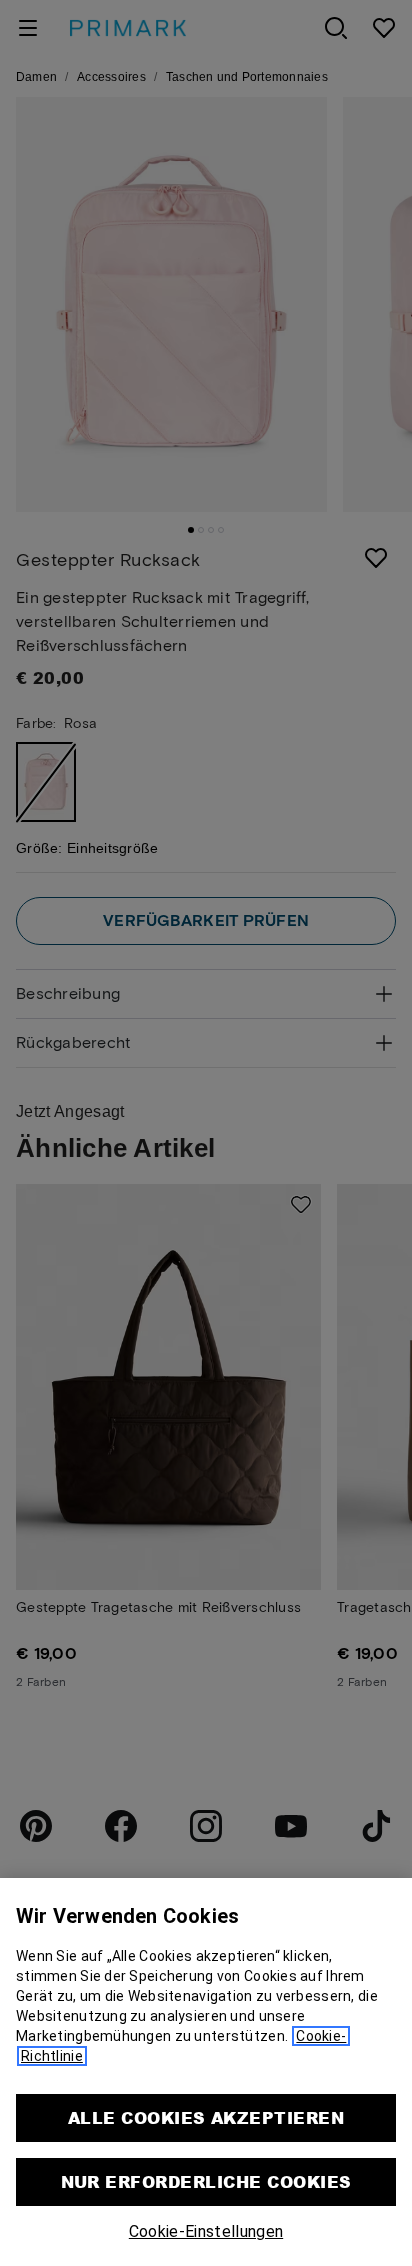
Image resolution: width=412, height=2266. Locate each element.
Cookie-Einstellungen (206, 2231)
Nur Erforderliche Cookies (206, 2181)
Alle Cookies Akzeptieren (206, 2117)
